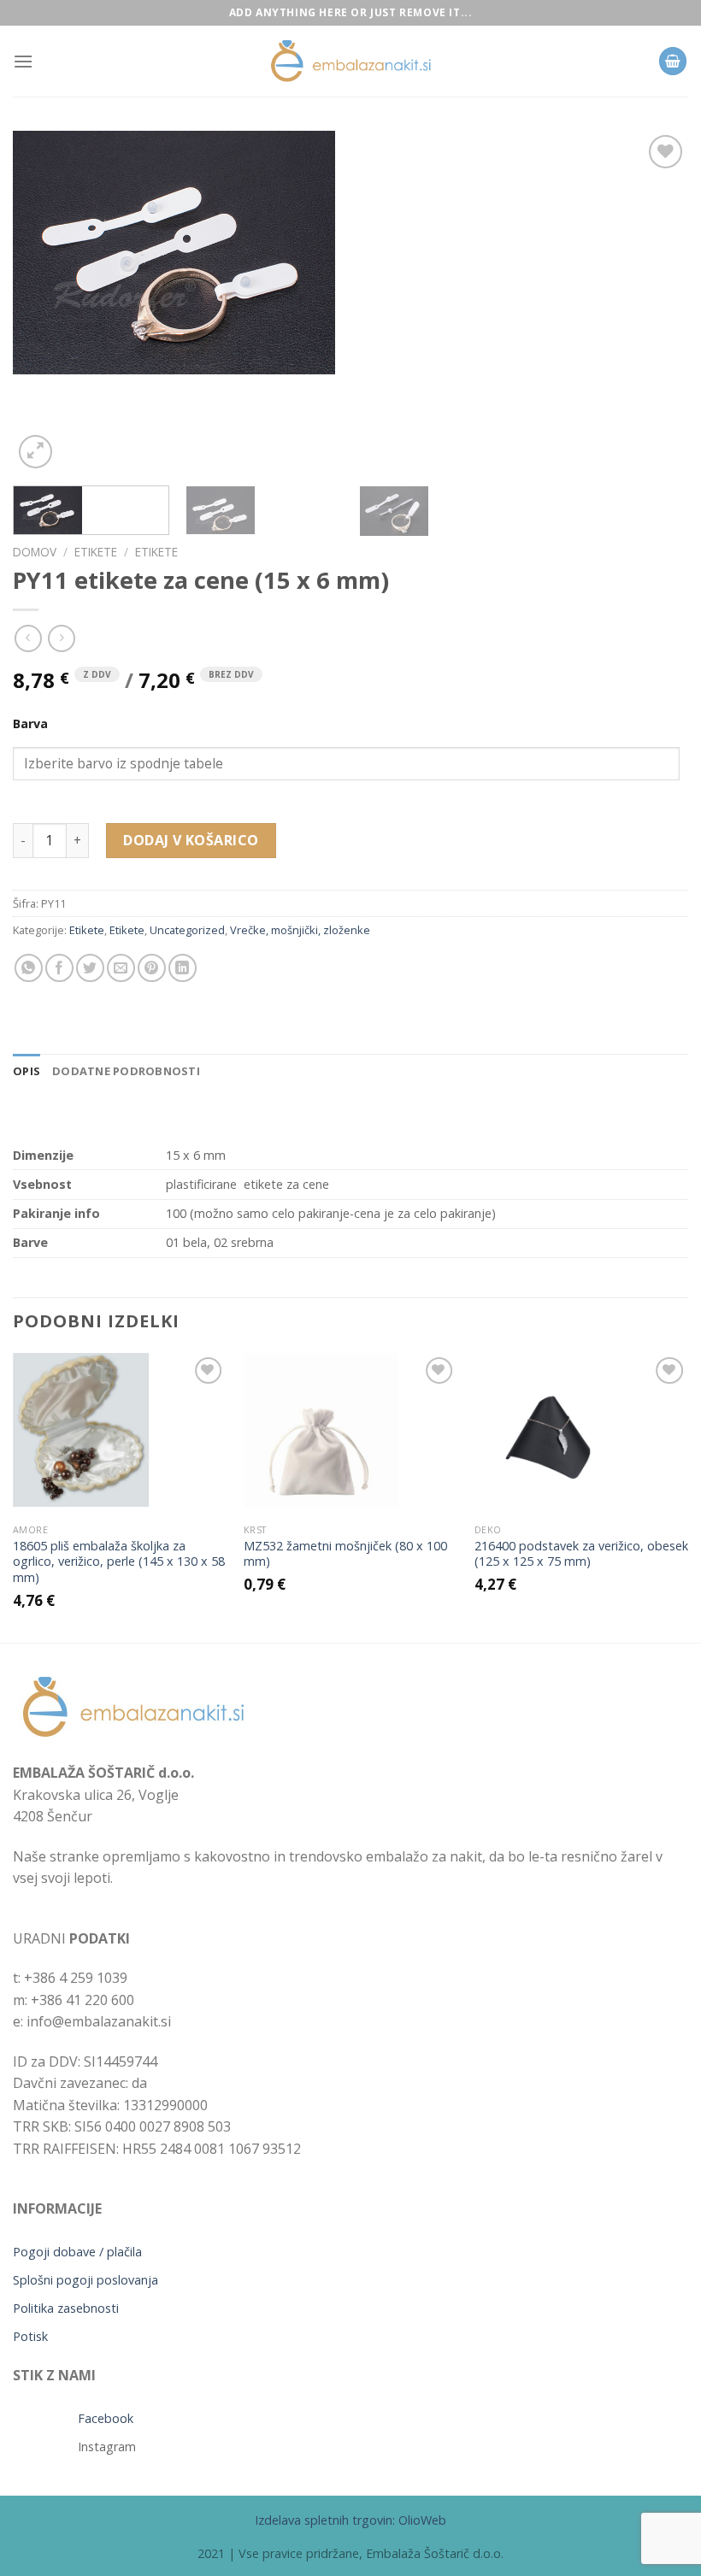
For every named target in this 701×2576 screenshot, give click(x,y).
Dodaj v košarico (191, 840)
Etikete (96, 552)
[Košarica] (673, 61)
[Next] (653, 302)
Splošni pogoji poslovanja (85, 2280)
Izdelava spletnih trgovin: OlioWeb (350, 2520)
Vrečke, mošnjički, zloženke (300, 930)
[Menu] (23, 61)
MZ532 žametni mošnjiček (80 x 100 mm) (345, 1554)
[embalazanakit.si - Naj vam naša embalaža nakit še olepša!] (350, 61)
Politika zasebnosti (66, 2308)
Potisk (30, 2336)
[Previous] (48, 302)
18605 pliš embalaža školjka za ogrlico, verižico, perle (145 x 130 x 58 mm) (119, 1562)
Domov (35, 552)
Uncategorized (187, 930)
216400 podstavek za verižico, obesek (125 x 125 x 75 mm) (581, 1554)
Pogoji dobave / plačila (77, 2252)
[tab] (27, 1071)
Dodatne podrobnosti (126, 1071)
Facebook (106, 2418)
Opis (27, 1071)
